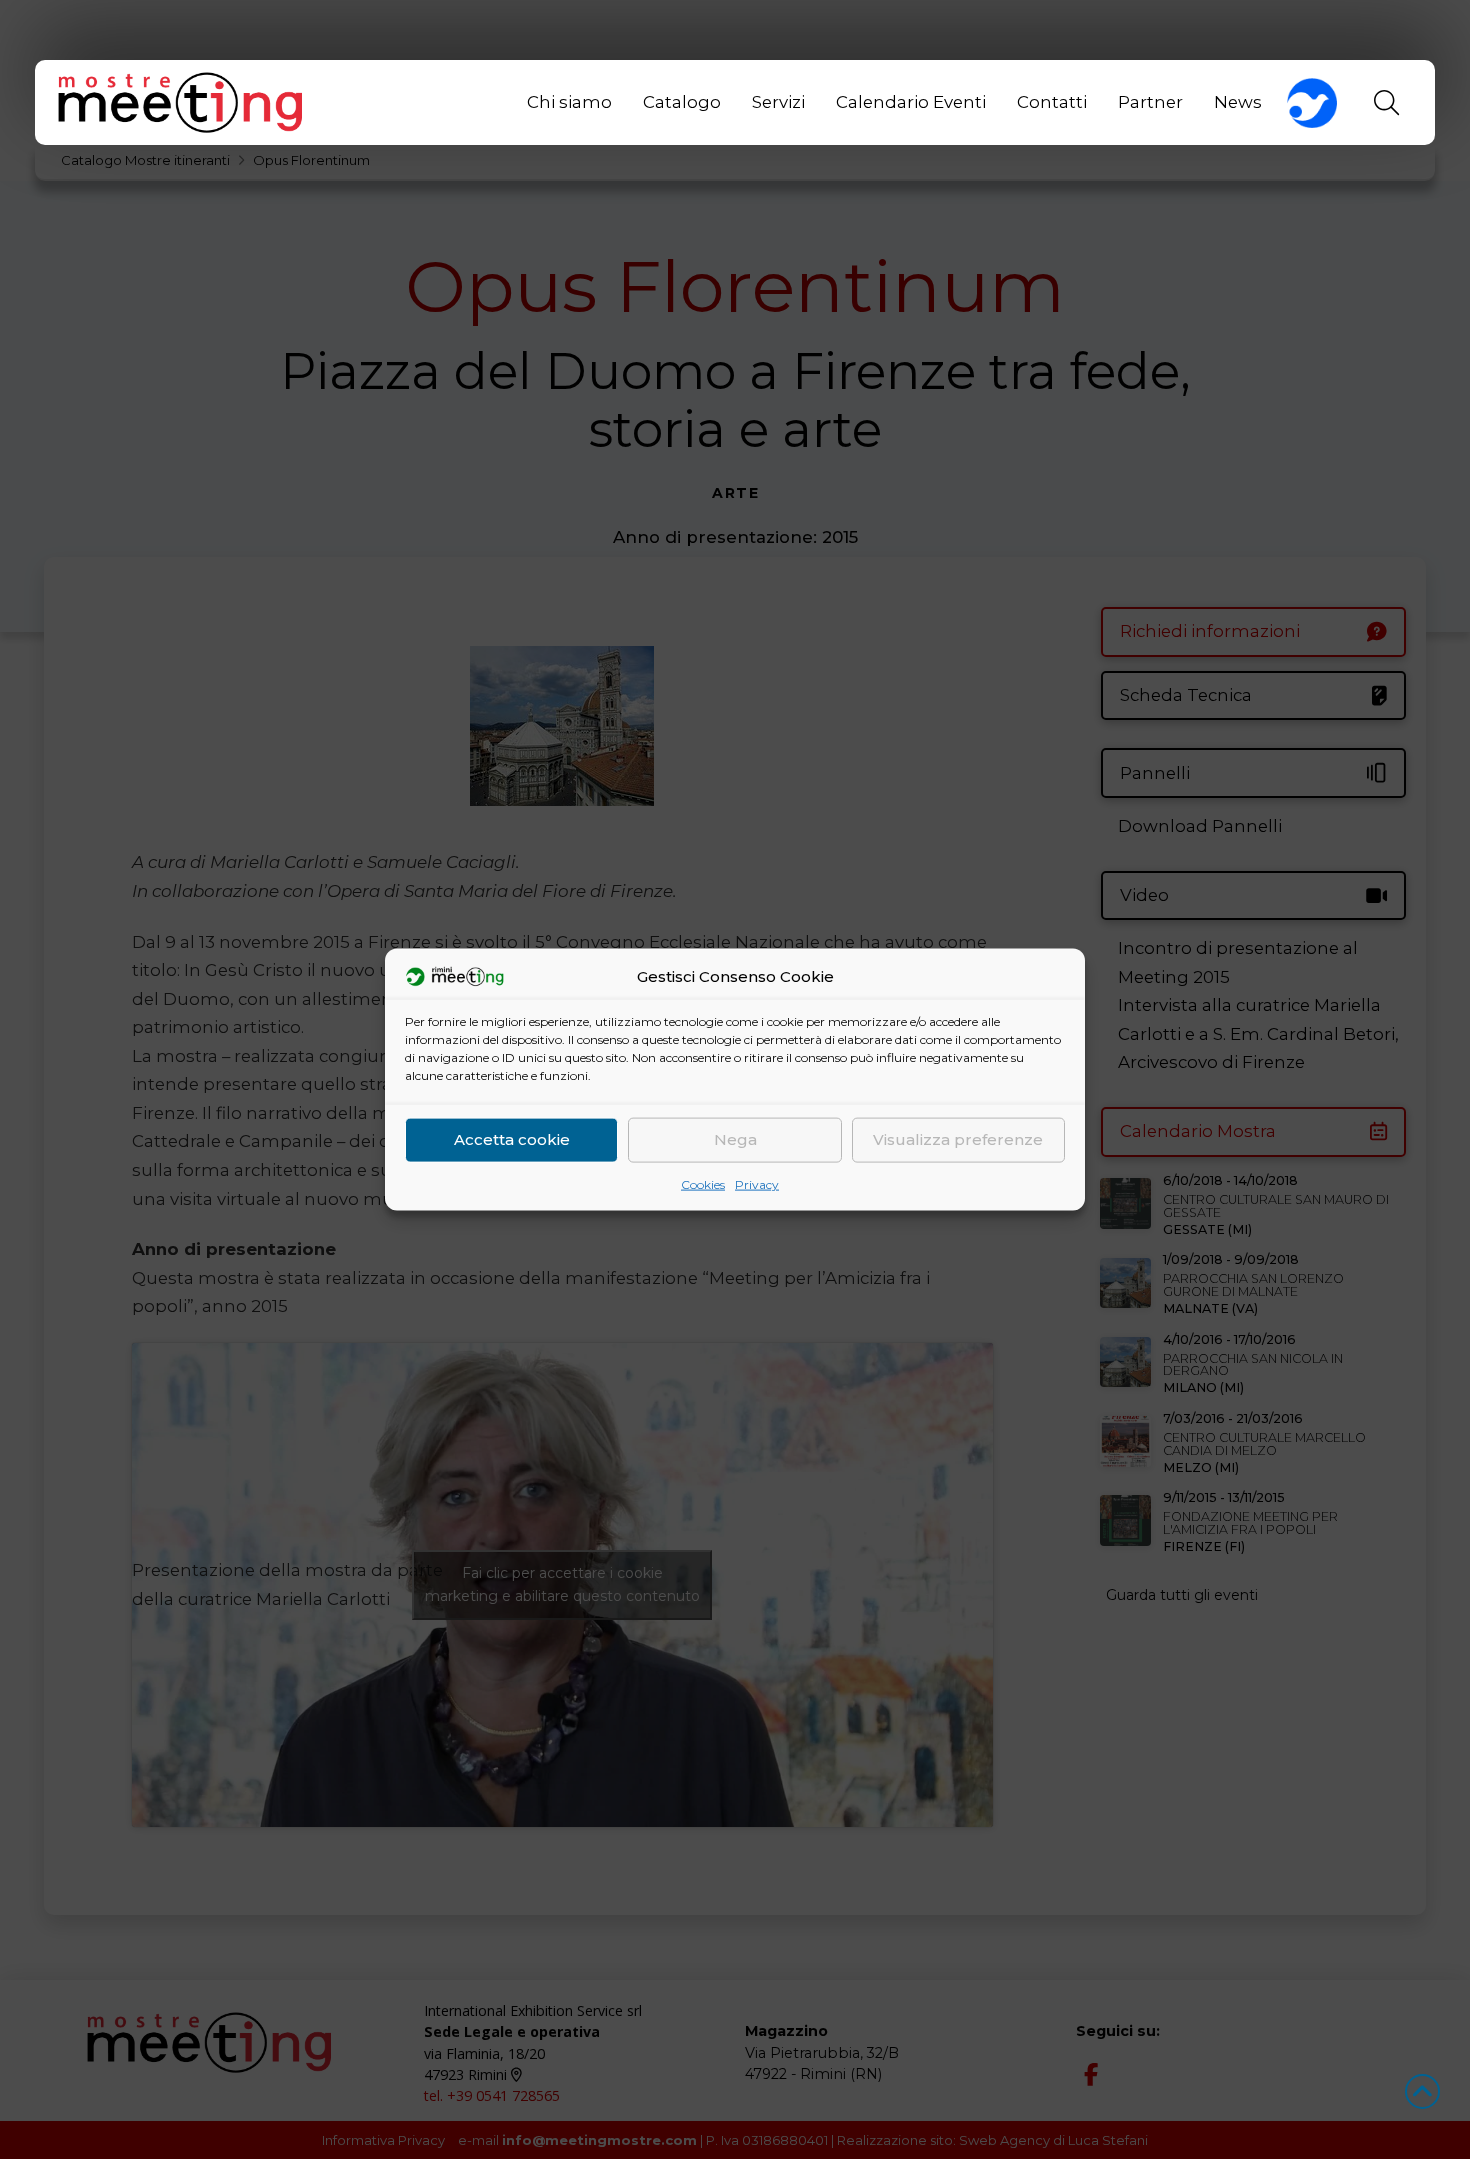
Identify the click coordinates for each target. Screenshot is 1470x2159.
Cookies (703, 1183)
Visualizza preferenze (958, 1139)
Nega (735, 1139)
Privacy (757, 1183)
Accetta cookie (512, 1139)
